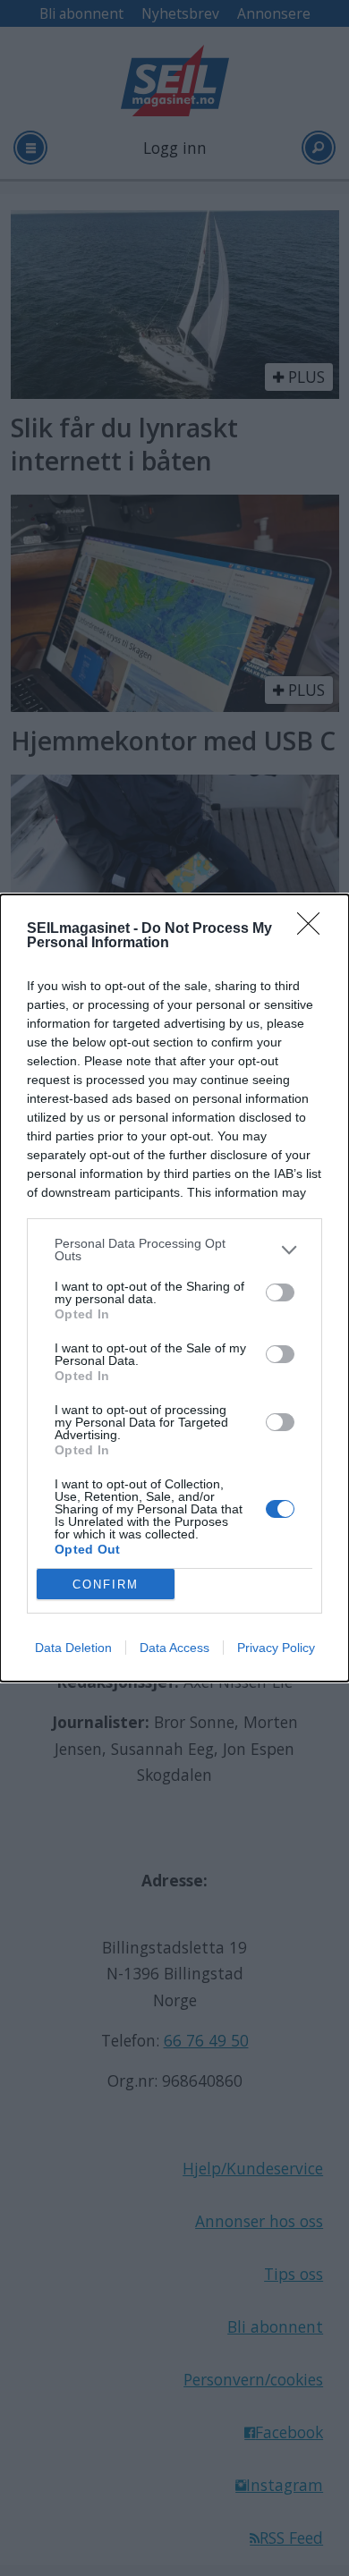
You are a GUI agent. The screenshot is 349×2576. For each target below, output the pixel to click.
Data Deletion (73, 1648)
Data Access (174, 1648)
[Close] (314, 929)
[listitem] (174, 1250)
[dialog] (174, 1288)
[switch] (280, 1292)
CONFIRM (106, 1585)
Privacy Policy (276, 1648)
